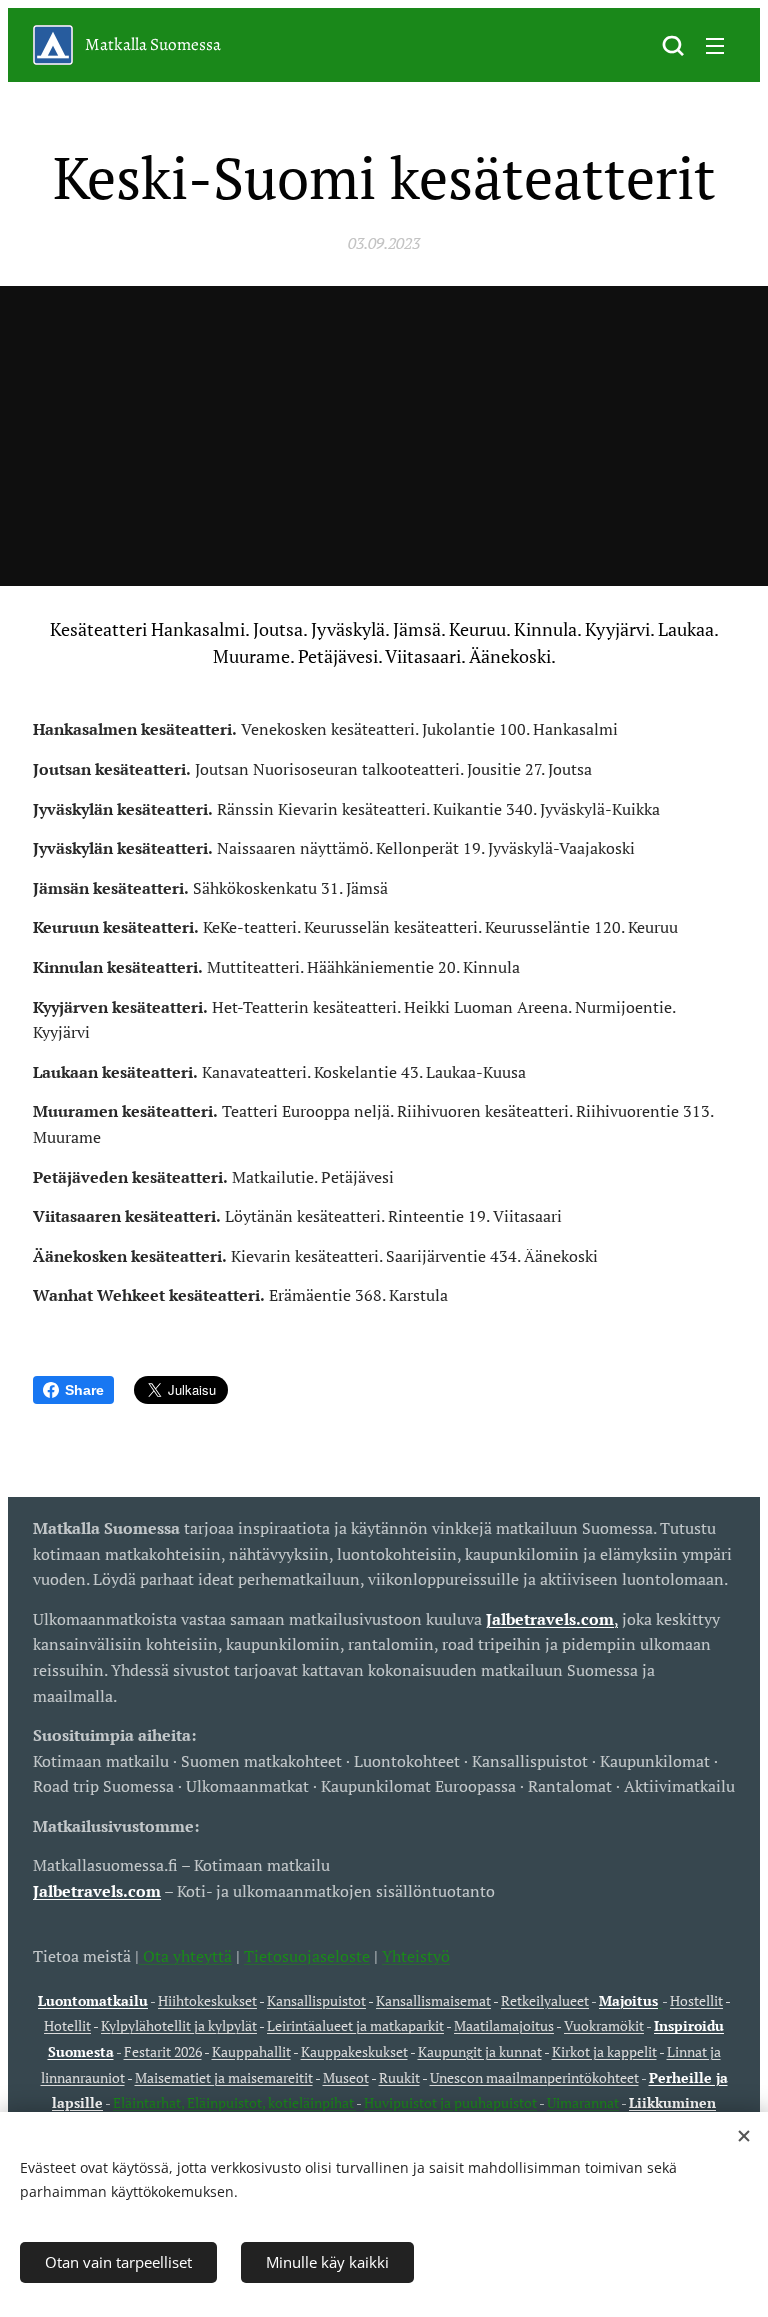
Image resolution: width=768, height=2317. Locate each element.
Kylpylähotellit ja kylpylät (179, 2025)
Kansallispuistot (316, 2000)
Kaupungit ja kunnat (480, 2051)
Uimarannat (583, 2102)
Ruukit (399, 2077)
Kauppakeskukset (354, 2051)
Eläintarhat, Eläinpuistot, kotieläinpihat (234, 2102)
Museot (346, 2077)
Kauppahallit (251, 2051)
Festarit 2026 (163, 2051)
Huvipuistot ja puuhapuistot (450, 2102)
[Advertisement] (384, 436)
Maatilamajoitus (504, 2025)
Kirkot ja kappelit (604, 2051)
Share (84, 1390)
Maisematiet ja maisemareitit (224, 2077)
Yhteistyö (416, 1956)
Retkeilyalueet (545, 2000)
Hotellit (67, 2025)
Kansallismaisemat (433, 2000)
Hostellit (696, 2000)
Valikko (715, 45)
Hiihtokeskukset (207, 2000)
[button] (673, 45)
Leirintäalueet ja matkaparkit (355, 2025)
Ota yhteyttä (185, 1956)
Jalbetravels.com (97, 1891)
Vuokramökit (604, 2025)
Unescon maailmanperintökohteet (534, 2077)
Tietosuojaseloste (307, 1956)
